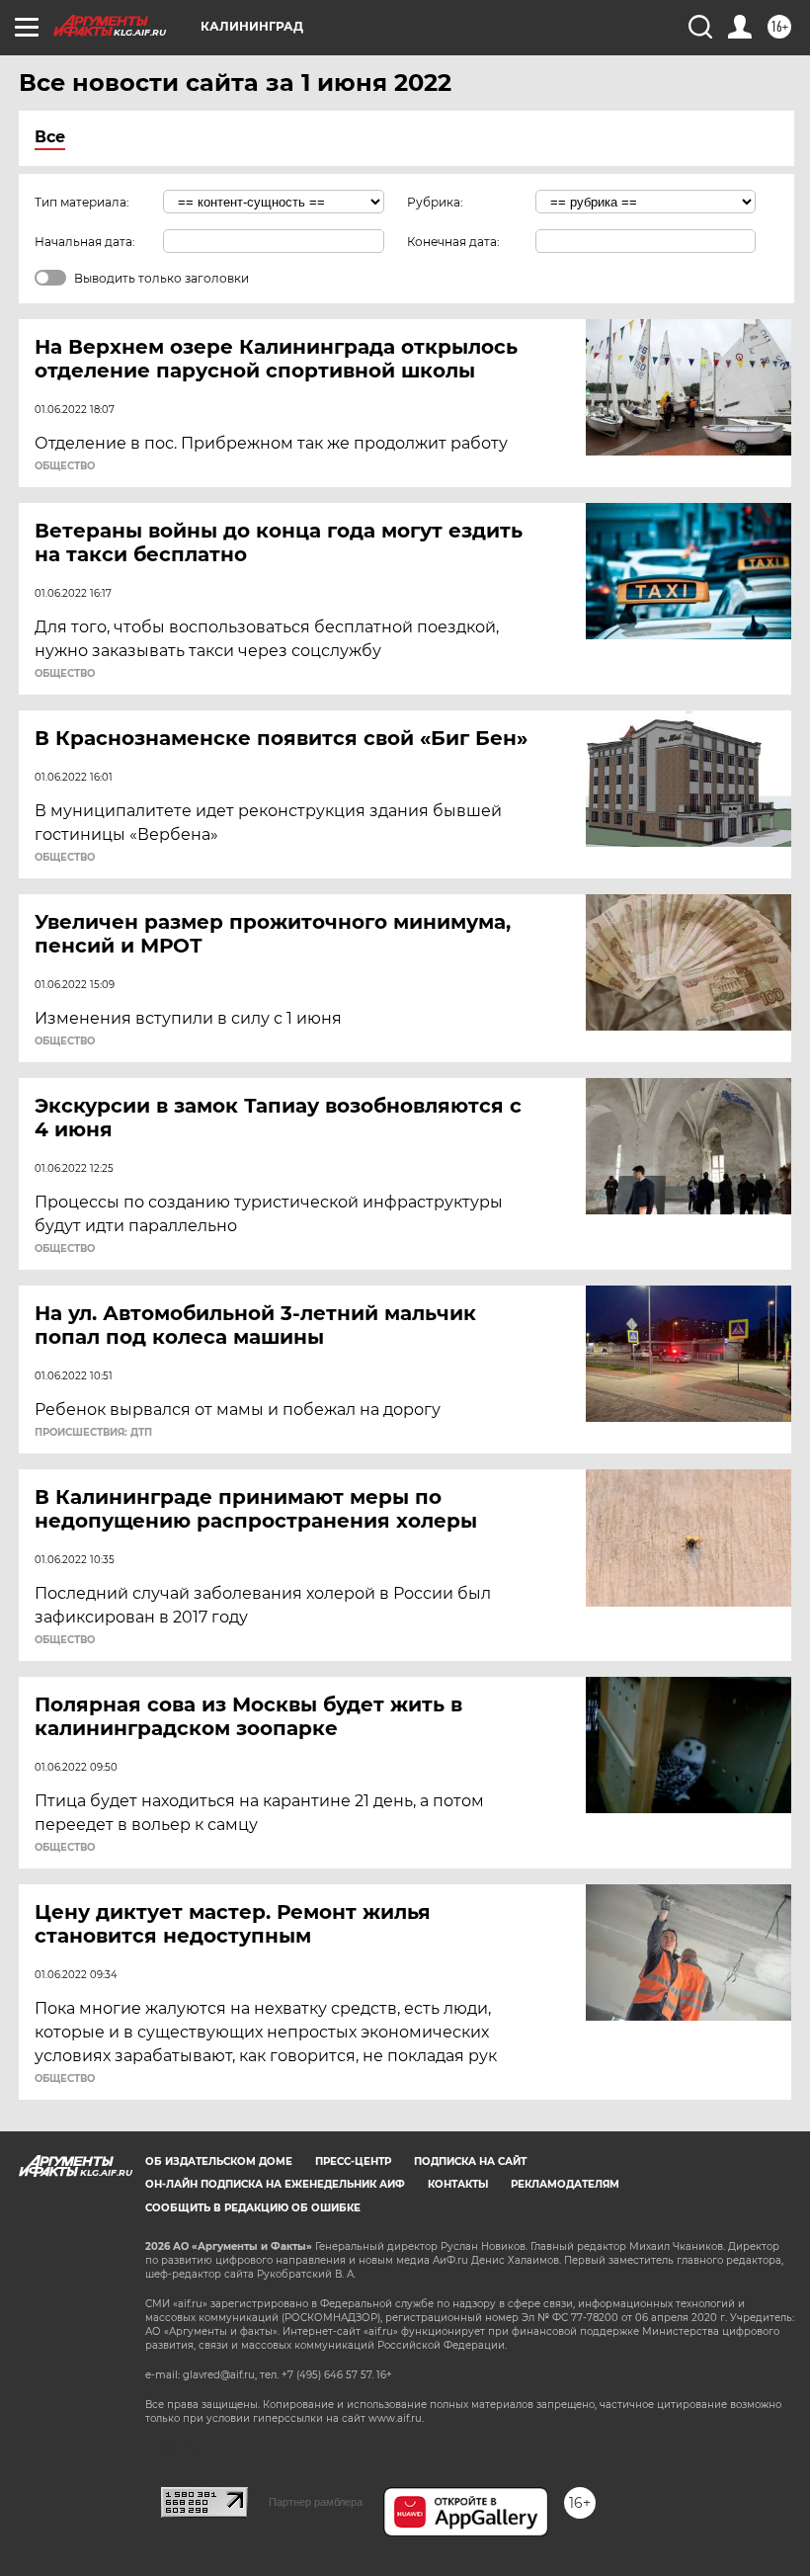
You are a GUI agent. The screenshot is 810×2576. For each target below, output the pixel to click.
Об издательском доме (219, 2161)
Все (50, 137)
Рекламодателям (565, 2184)
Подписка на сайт (470, 2161)
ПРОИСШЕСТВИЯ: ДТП (93, 1433)
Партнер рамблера (316, 2502)
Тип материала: (82, 202)
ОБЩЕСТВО (65, 466)
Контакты (458, 2184)
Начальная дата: (85, 242)
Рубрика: (435, 202)
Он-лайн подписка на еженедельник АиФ (275, 2184)
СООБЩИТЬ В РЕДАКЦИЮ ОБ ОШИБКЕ (253, 2208)
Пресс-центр (353, 2161)
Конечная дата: (453, 242)
